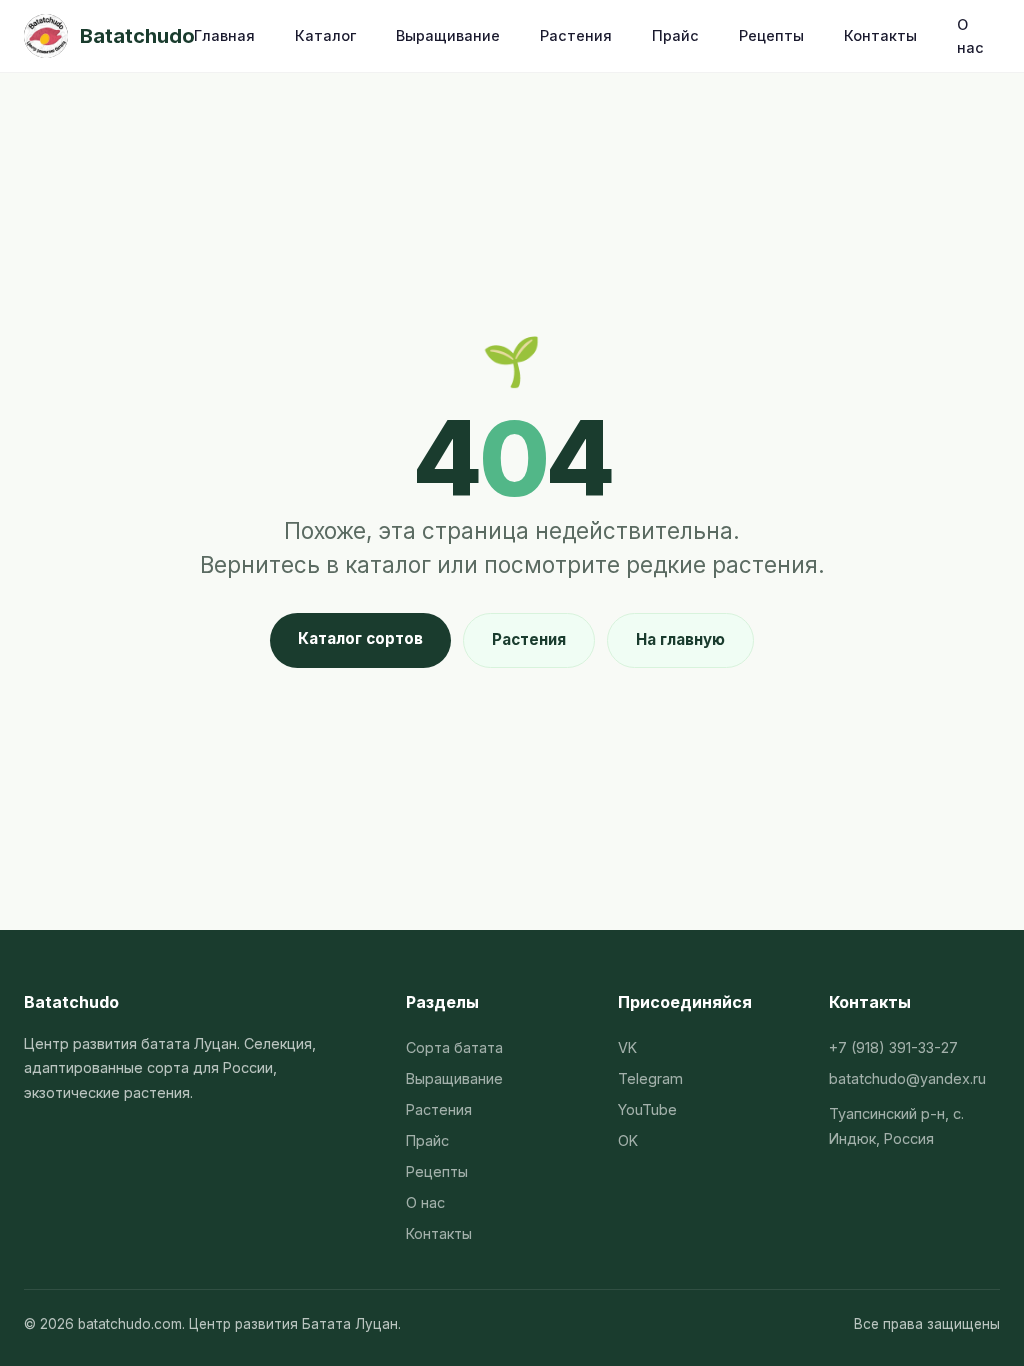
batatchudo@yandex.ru (907, 1078)
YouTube (647, 1109)
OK (628, 1140)
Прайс (675, 35)
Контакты (880, 35)
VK (627, 1047)
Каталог (325, 35)
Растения (576, 35)
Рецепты (771, 35)
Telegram (650, 1078)
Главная (224, 35)
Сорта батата (454, 1047)
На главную (680, 639)
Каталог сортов (360, 638)
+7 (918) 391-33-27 (893, 1047)
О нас (970, 36)
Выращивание (448, 35)
